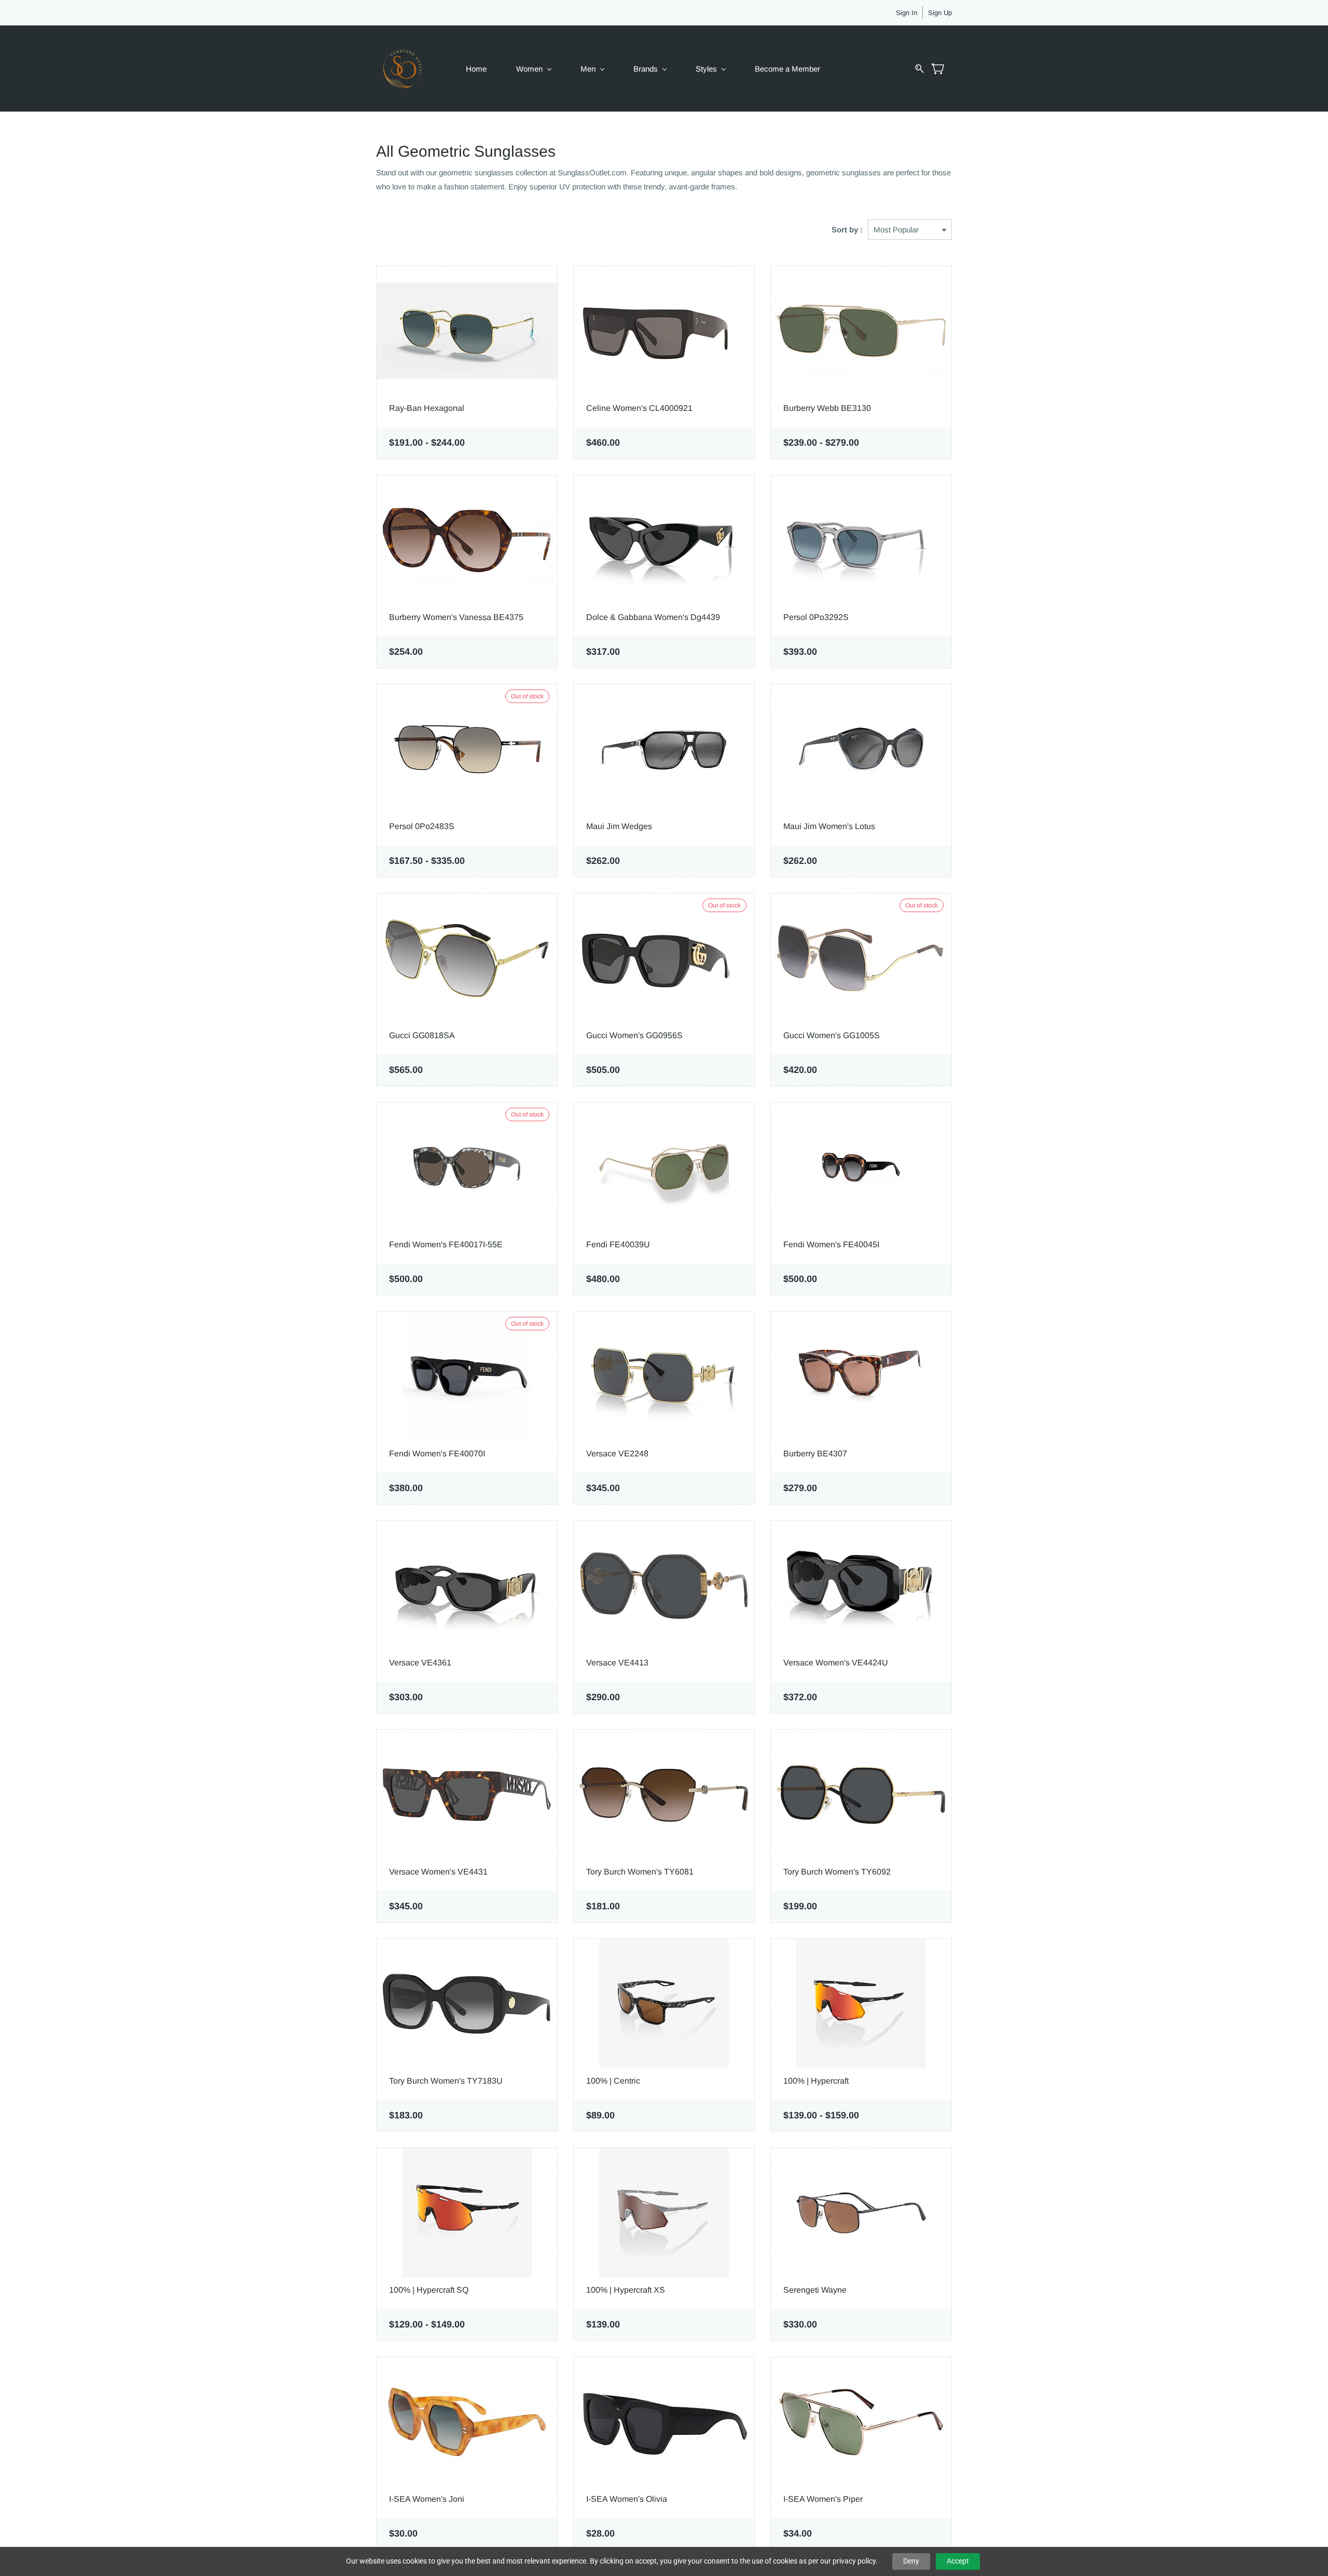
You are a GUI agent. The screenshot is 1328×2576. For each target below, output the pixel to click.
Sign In (907, 13)
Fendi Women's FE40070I (437, 1454)
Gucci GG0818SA (422, 1035)
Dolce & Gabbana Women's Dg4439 (653, 617)
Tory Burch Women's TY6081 (640, 1872)
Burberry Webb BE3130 (827, 408)
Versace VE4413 (617, 1663)
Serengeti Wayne (815, 2290)
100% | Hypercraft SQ (429, 2290)
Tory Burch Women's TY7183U (446, 2081)
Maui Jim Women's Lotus (829, 826)
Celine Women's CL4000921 (639, 408)
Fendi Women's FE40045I (831, 1244)
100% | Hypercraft (816, 2081)
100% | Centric (613, 2081)
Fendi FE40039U (618, 1244)
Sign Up (940, 13)
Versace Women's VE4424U (836, 1663)
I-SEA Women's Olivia (627, 2499)
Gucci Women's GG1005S (832, 1035)
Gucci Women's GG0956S (634, 1035)
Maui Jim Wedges (619, 826)
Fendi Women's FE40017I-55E (446, 1244)
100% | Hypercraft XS (626, 2290)
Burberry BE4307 (815, 1454)
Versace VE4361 (420, 1663)
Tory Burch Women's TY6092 (837, 1872)
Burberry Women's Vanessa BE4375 (456, 617)
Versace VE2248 (617, 1454)
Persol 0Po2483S (422, 826)
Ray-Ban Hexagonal (427, 408)
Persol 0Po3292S (816, 617)
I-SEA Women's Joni (427, 2499)
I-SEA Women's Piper (823, 2499)
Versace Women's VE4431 (438, 1872)
